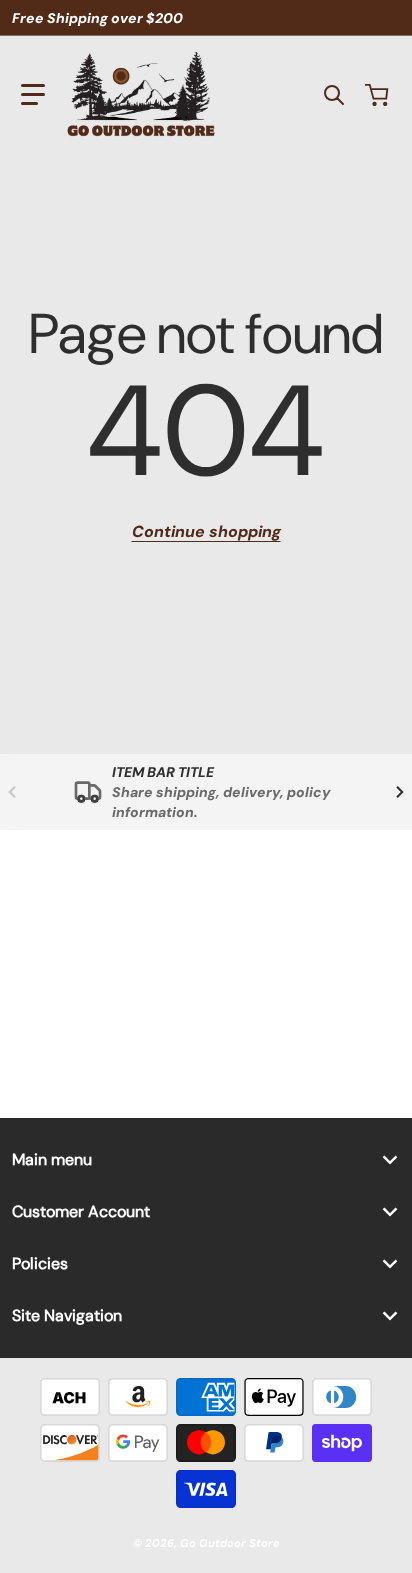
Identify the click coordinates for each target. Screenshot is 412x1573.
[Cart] (379, 95)
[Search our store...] (334, 95)
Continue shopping (206, 531)
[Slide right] (400, 792)
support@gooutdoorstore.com (229, 912)
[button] (33, 95)
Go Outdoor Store (230, 1543)
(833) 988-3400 (175, 964)
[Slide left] (12, 792)
